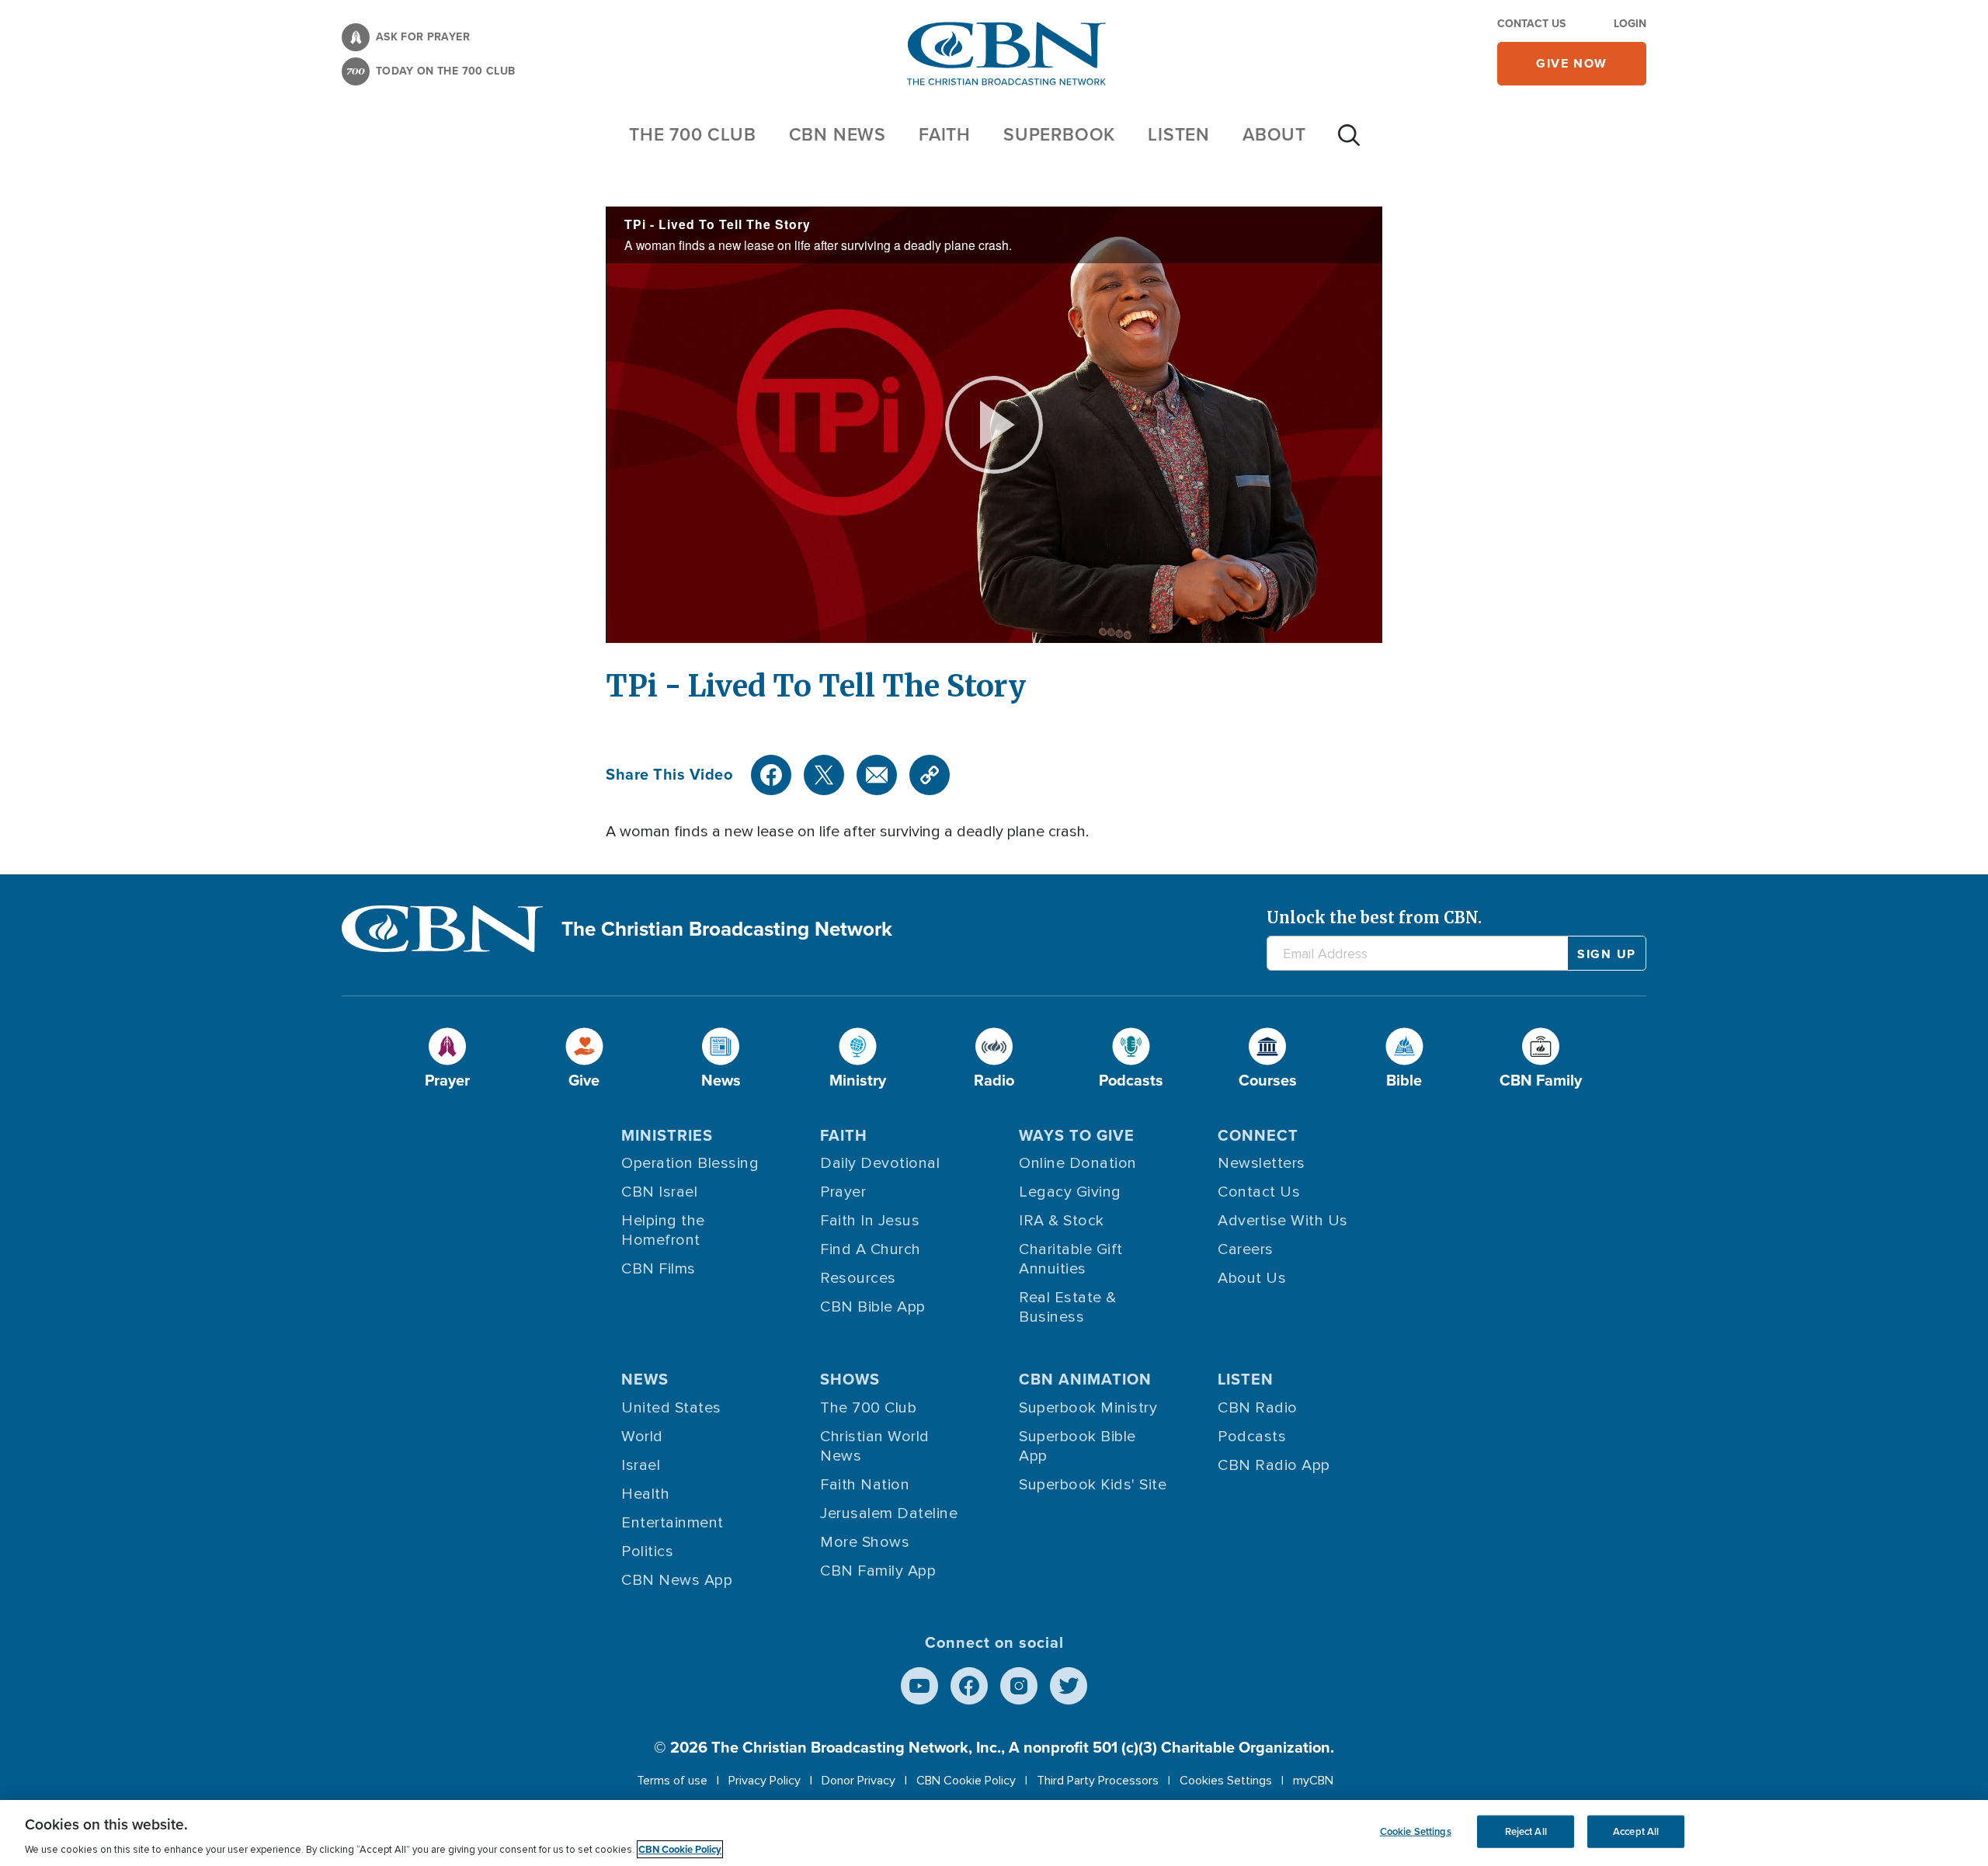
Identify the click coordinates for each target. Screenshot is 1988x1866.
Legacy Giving (1070, 1192)
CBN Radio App (1274, 1465)
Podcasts (1252, 1437)
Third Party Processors (1098, 1781)
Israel (641, 1465)
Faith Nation (865, 1485)
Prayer (843, 1192)
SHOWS (850, 1379)
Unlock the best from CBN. (1374, 917)
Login (1630, 24)
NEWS (645, 1379)
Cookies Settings (1226, 1781)
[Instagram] (1019, 1686)
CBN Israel (659, 1192)
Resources (858, 1278)
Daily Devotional (880, 1163)
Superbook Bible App (1077, 1446)
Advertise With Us (1283, 1221)
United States (671, 1408)
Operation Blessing (690, 1163)
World (642, 1437)
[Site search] (1349, 143)
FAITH (945, 134)
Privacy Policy (765, 1781)
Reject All (1526, 1831)
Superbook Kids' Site (1093, 1485)
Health (645, 1494)
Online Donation (1078, 1163)
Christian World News (875, 1446)
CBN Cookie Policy (966, 1781)
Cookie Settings (1416, 1831)
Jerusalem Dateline (889, 1513)
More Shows (865, 1542)
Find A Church (871, 1249)
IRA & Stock (1062, 1221)
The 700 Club (693, 134)
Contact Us (1531, 24)
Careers (1246, 1249)
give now (1572, 63)
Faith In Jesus (870, 1221)
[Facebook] (771, 775)
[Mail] (877, 775)
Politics (647, 1552)
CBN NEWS (838, 134)
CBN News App (677, 1580)
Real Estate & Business (1068, 1307)
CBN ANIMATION (1085, 1379)
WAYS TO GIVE (1077, 1135)
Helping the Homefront (663, 1230)
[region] (994, 1833)
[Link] (930, 775)
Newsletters (1262, 1163)
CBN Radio (1258, 1408)
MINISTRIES (667, 1135)
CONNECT (1258, 1135)
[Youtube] (919, 1686)
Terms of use (672, 1781)
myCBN (1313, 1781)
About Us (1252, 1278)
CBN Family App (878, 1571)
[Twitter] (824, 775)
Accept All (1636, 1831)
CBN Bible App (873, 1307)
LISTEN (1179, 134)
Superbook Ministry (1088, 1408)
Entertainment (673, 1523)
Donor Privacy (858, 1781)
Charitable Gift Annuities (1071, 1259)
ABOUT (1274, 134)
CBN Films (659, 1269)
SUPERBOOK (1059, 134)
